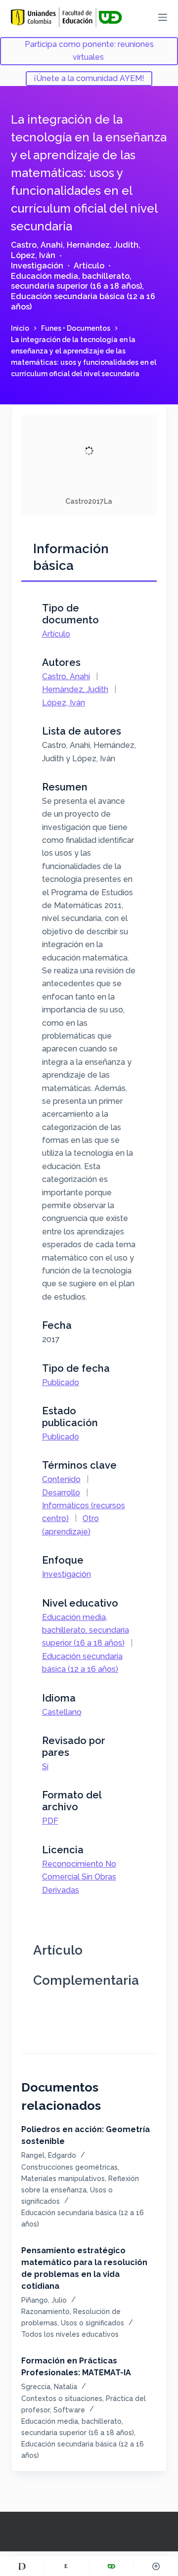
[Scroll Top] (156, 2566)
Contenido (61, 1479)
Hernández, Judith (103, 245)
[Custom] (22, 2566)
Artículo (89, 266)
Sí (45, 1767)
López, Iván (33, 255)
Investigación (37, 266)
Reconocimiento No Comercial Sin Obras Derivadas (79, 1877)
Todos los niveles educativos (70, 2334)
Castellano (62, 1712)
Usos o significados (92, 2323)
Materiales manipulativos (63, 2179)
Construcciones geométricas (69, 2167)
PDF (50, 1821)
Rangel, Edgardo (49, 2155)
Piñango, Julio (44, 2300)
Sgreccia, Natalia (49, 2387)
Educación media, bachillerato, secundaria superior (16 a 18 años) (76, 281)
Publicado (61, 1382)
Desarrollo (61, 1493)
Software (69, 2410)
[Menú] (163, 17)
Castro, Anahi (37, 245)
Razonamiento (45, 2312)
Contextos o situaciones (62, 2399)
